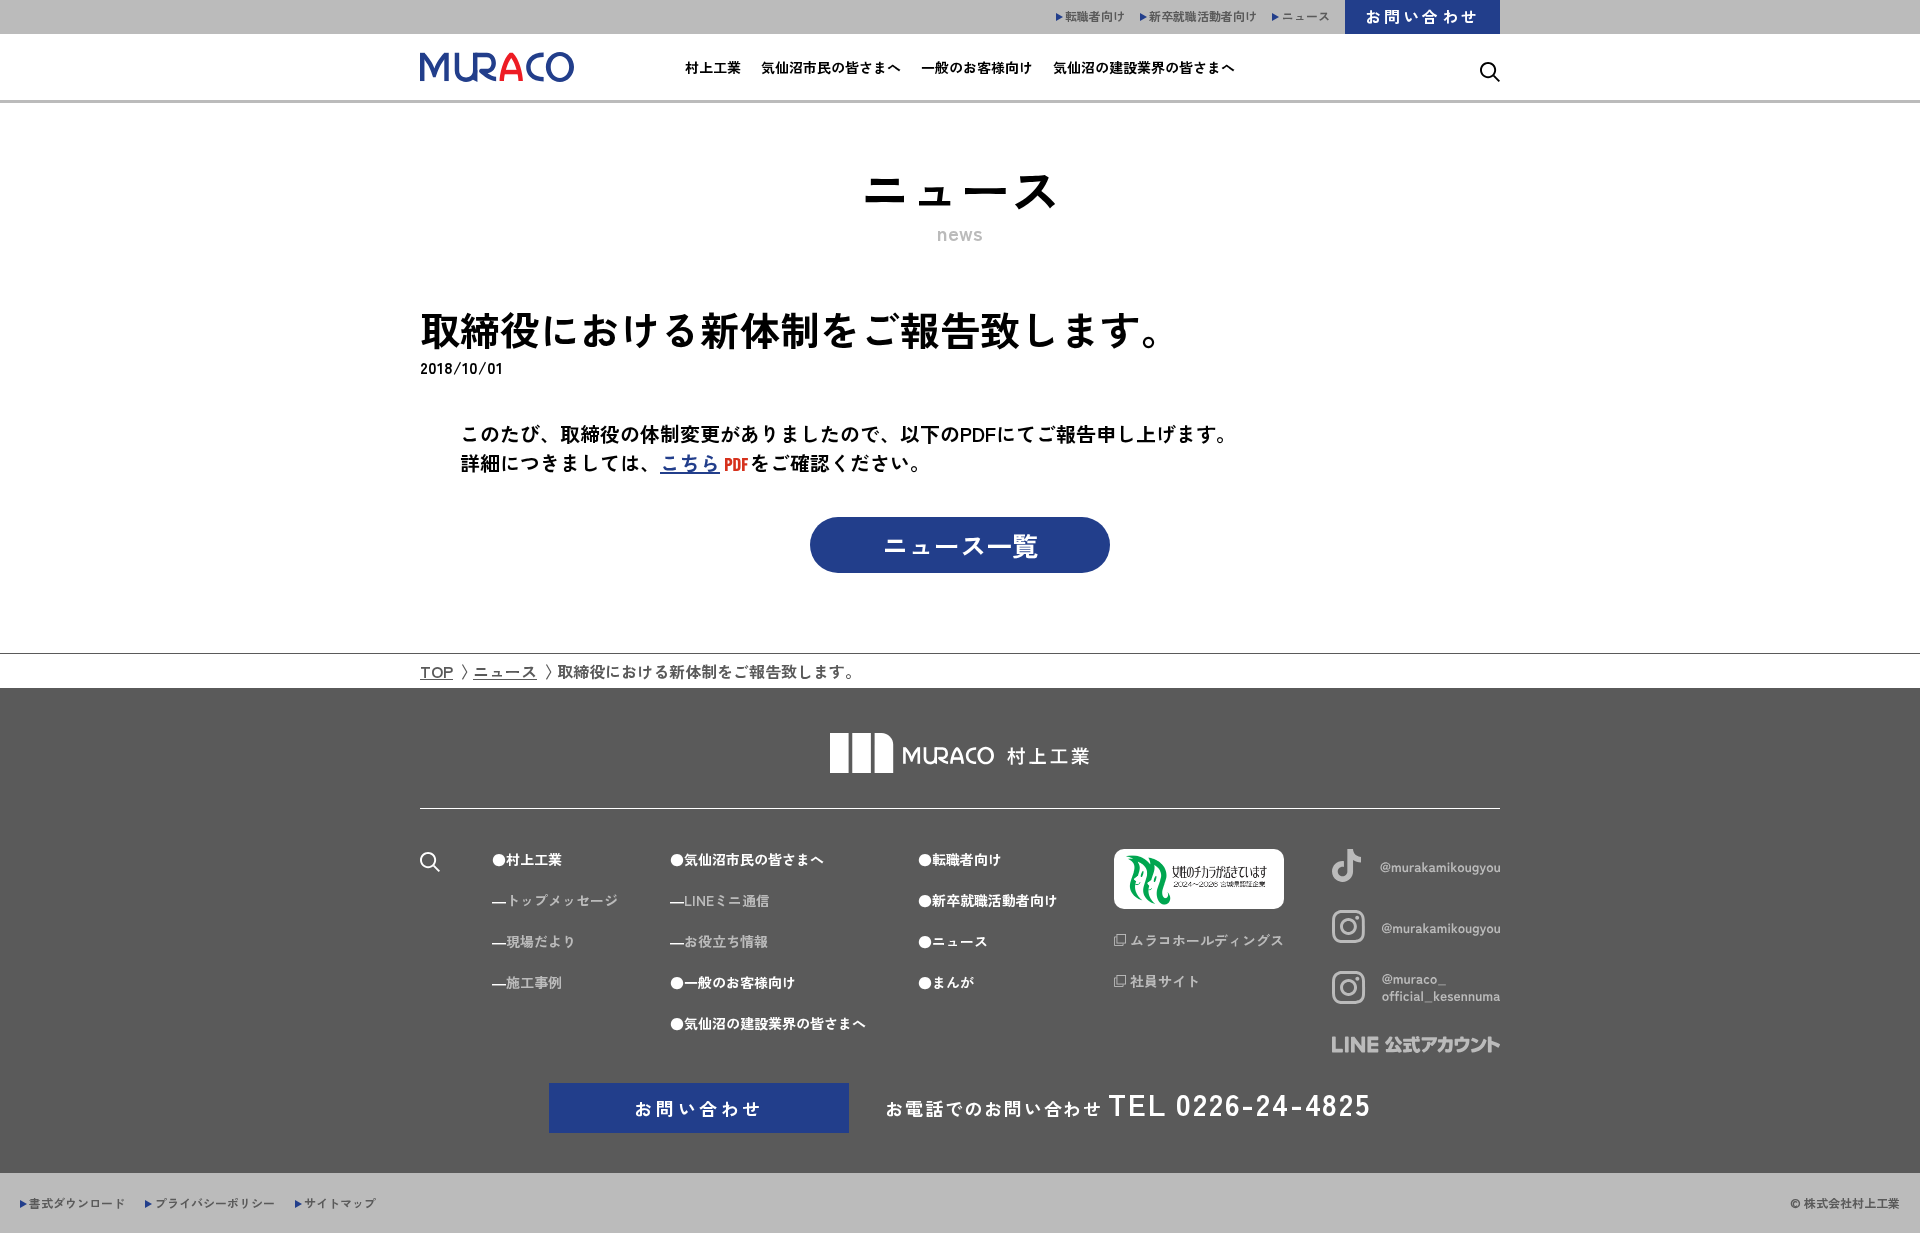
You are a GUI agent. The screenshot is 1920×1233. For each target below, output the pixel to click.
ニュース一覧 (960, 544)
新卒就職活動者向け (995, 900)
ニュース (505, 671)
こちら (690, 462)
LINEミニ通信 (727, 900)
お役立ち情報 (726, 941)
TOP (436, 671)
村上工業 (534, 859)
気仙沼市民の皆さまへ (754, 859)
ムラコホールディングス (1207, 940)
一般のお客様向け (740, 982)
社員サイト (1165, 981)
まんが (953, 982)
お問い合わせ (699, 1108)
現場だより (541, 941)
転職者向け (967, 859)
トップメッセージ (562, 900)
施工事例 (534, 982)
